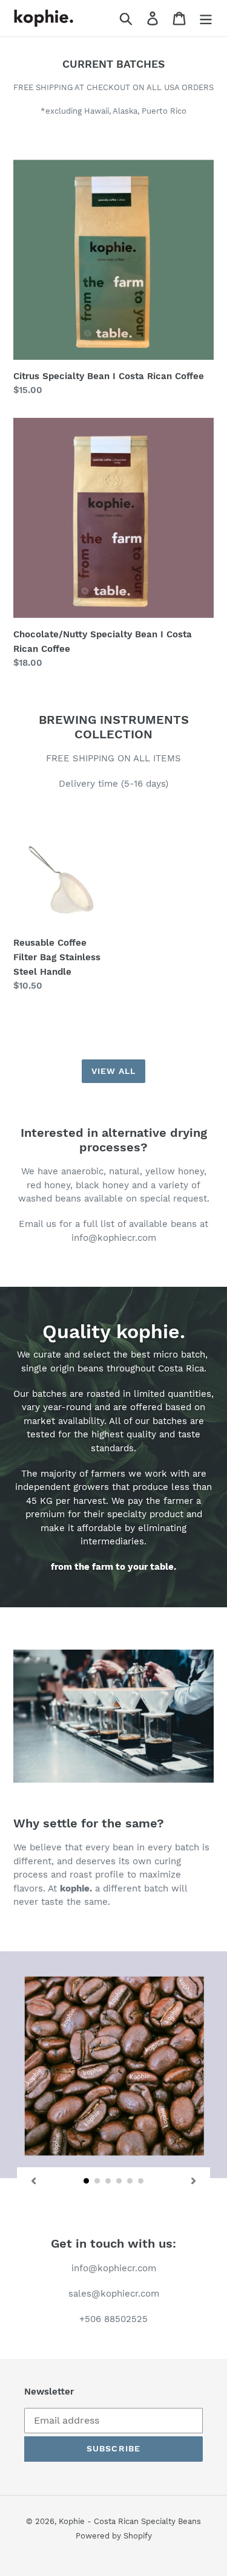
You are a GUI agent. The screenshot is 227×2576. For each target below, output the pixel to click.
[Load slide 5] (130, 2181)
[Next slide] (194, 2181)
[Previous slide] (33, 2181)
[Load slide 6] (141, 2181)
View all (114, 1071)
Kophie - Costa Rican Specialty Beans (130, 2521)
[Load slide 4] (119, 2181)
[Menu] (206, 18)
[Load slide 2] (97, 2181)
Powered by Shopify (114, 2536)
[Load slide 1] (87, 2181)
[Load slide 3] (108, 2181)
